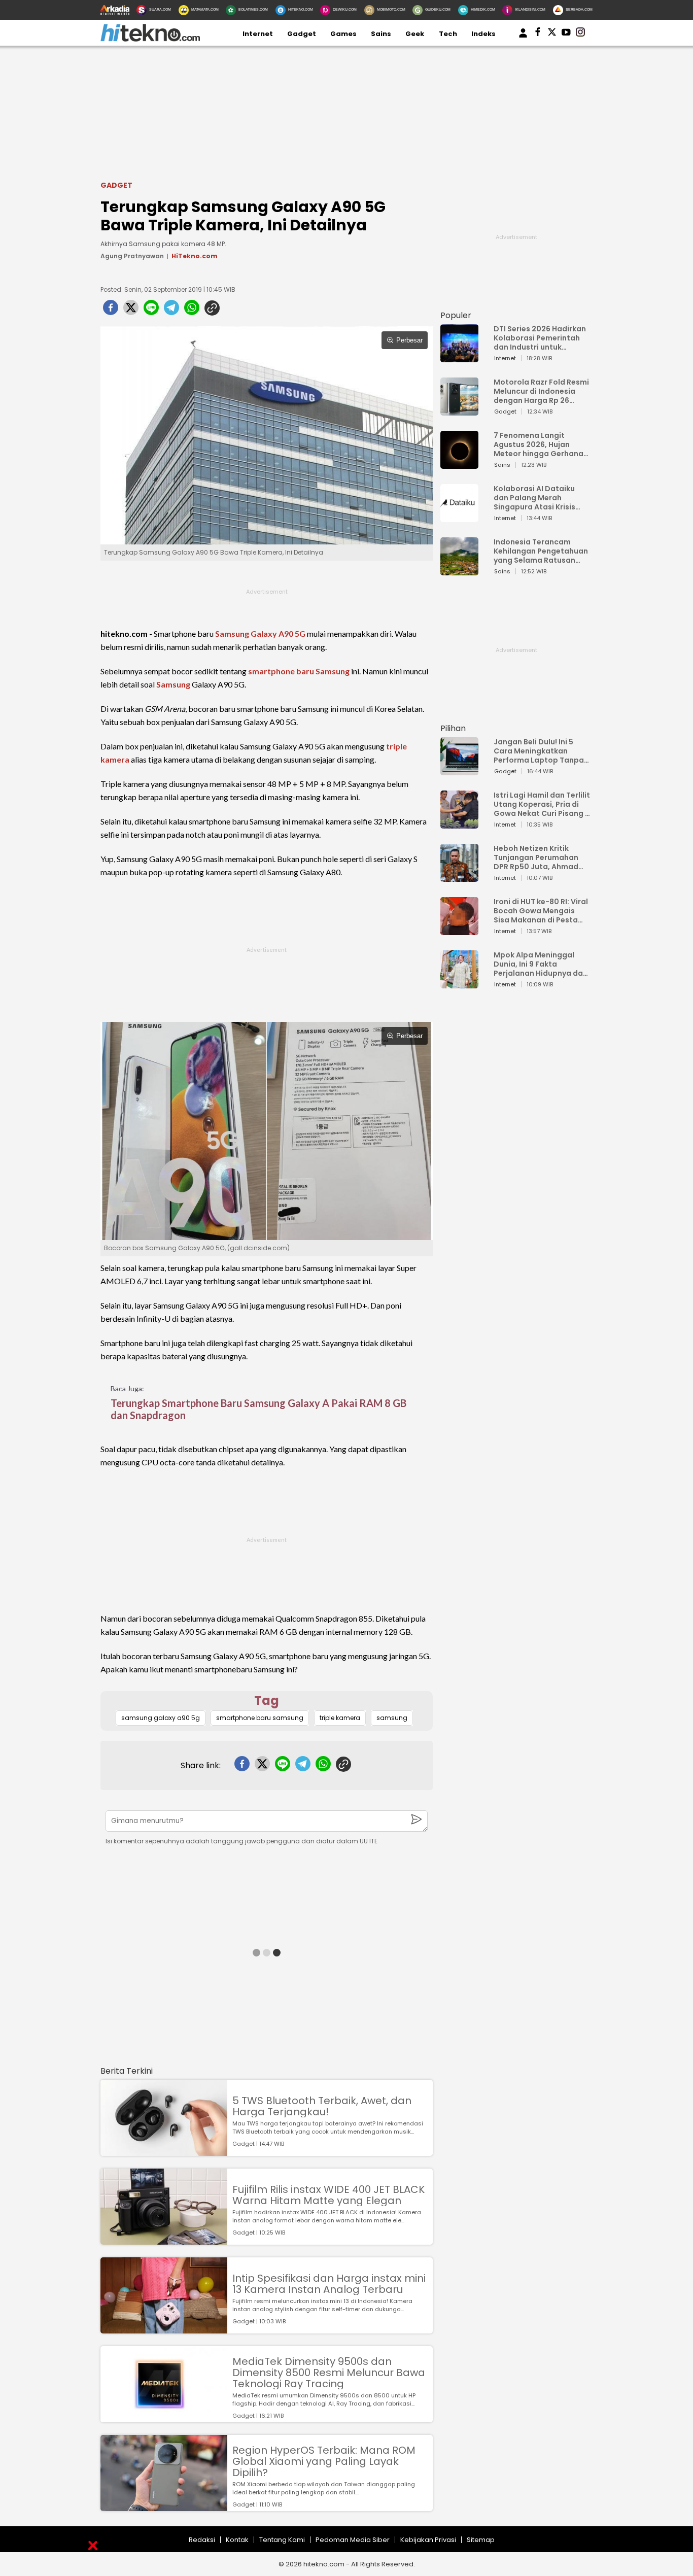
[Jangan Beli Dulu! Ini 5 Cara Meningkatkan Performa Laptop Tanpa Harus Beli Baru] (459, 770)
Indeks (483, 34)
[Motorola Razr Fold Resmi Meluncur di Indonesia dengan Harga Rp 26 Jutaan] (459, 411)
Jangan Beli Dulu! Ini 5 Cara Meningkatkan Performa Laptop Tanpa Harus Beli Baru (539, 751)
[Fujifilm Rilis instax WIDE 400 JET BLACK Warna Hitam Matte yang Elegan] (164, 2240)
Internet (258, 34)
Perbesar (409, 340)
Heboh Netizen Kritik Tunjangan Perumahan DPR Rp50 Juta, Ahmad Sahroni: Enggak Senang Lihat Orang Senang (539, 857)
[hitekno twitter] (552, 34)
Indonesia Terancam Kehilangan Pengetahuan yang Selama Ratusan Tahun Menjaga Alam (541, 551)
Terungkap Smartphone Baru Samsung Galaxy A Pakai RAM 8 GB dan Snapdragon (258, 1409)
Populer (456, 315)
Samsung (173, 684)
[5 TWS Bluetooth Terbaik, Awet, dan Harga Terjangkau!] (164, 2151)
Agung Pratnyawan (132, 256)
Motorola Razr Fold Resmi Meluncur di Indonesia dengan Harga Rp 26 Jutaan (541, 391)
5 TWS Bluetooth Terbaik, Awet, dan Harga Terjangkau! (322, 2106)
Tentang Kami (282, 2540)
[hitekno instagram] (580, 34)
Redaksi (202, 2540)
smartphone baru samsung (260, 1718)
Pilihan (453, 728)
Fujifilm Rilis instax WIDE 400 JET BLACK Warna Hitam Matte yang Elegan (328, 2195)
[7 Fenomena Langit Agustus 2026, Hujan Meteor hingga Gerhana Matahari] (459, 464)
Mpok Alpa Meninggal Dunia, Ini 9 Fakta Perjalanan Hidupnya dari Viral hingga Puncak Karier (541, 964)
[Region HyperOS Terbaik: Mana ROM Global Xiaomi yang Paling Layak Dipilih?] (164, 2506)
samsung (392, 1718)
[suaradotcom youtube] (566, 34)
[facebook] (111, 311)
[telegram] (171, 311)
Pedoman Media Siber (353, 2540)
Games (343, 34)
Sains (381, 34)
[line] (151, 311)
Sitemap (481, 2540)
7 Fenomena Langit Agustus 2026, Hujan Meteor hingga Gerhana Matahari (539, 444)
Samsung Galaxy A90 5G (260, 633)
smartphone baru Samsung (299, 671)
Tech (448, 34)
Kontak (237, 2540)
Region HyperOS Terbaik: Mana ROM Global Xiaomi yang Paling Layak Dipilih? (324, 2461)
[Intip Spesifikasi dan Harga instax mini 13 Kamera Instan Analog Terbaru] (164, 2329)
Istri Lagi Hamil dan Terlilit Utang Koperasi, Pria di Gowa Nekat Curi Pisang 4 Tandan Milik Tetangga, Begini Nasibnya (542, 804)
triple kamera (340, 1718)
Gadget (302, 34)
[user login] (523, 38)
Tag (267, 1701)
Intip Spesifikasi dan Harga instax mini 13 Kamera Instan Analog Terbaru (329, 2284)
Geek (415, 34)
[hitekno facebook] (538, 34)
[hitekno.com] (150, 39)
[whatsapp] (192, 311)
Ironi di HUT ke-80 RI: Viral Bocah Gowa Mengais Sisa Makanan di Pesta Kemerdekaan (541, 911)
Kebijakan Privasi (428, 2540)
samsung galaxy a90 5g (161, 1718)
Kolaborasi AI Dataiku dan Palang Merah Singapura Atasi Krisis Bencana (534, 498)
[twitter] (131, 311)
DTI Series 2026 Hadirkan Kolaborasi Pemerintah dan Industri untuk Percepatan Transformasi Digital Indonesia (540, 338)
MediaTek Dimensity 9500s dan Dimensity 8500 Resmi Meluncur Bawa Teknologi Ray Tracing (329, 2373)
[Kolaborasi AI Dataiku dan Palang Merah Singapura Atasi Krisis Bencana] (459, 517)
